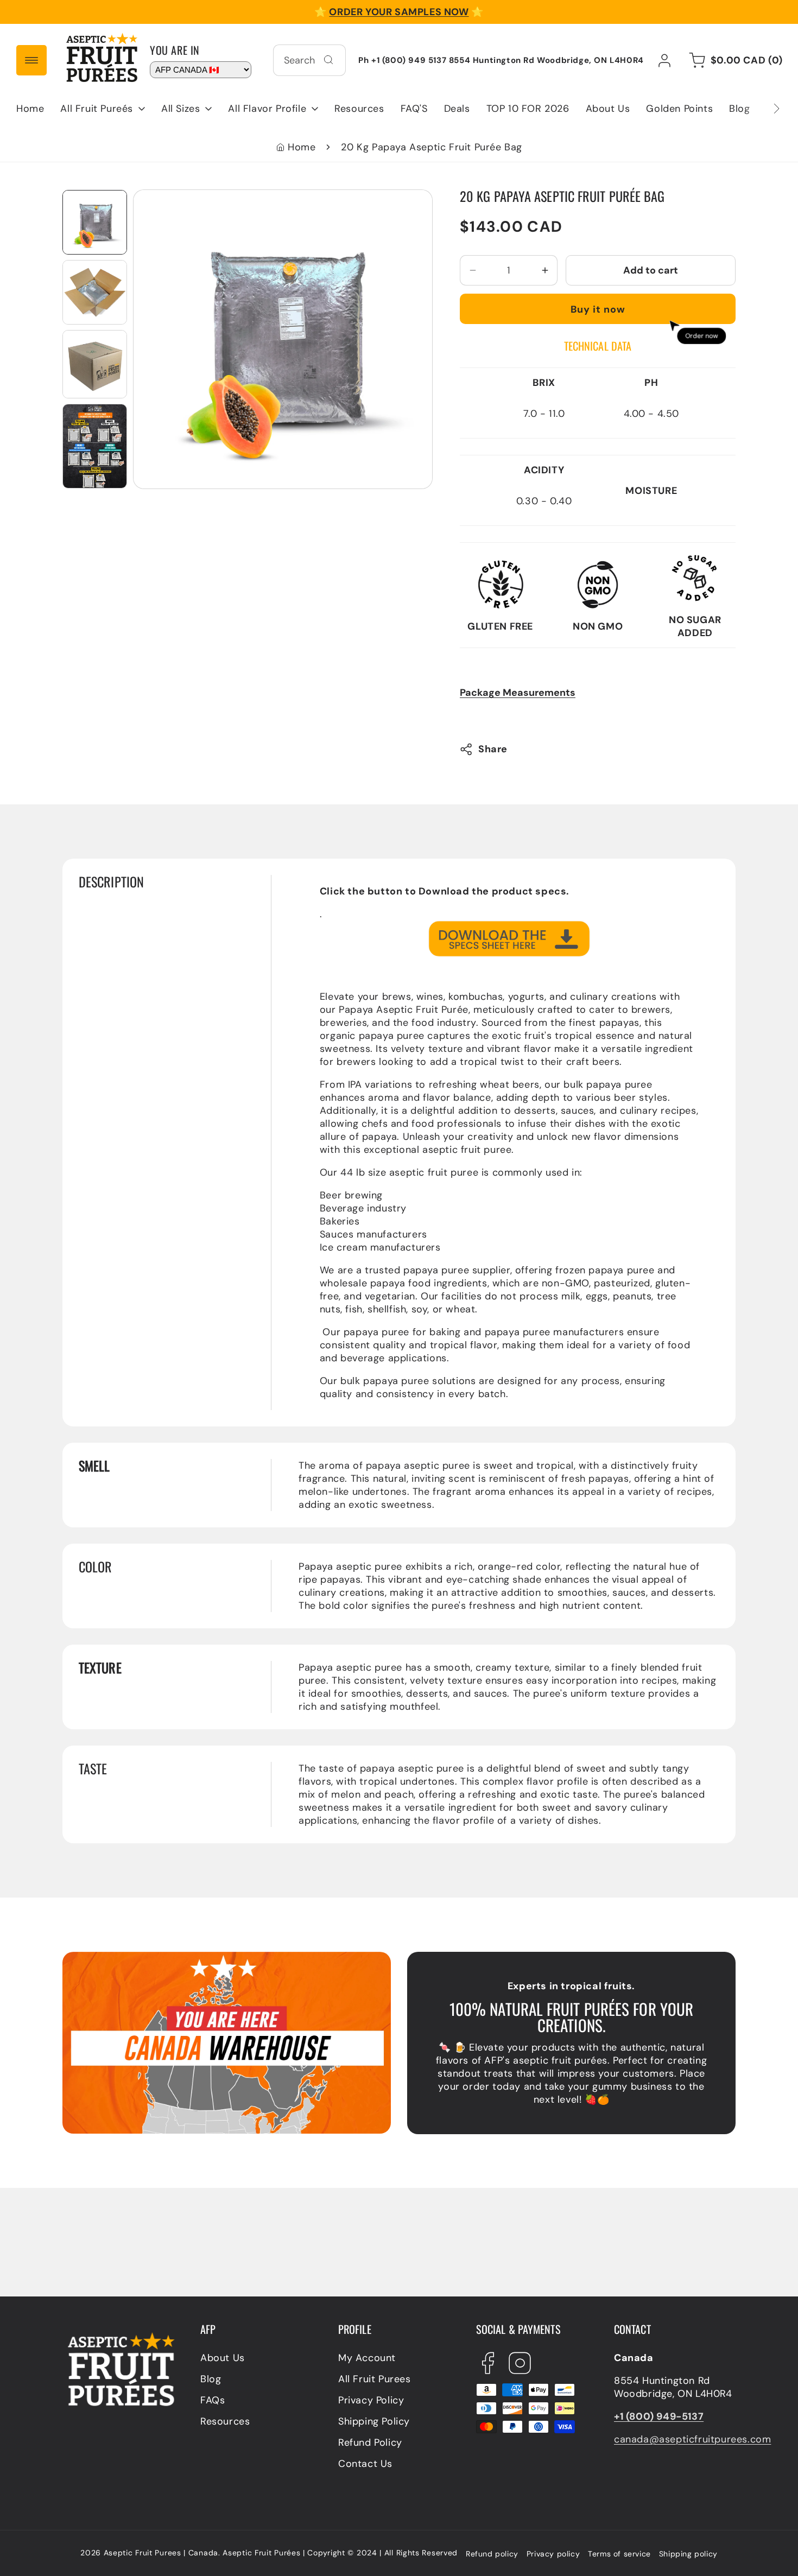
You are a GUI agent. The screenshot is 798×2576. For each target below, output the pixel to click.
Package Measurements (518, 693)
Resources (225, 2421)
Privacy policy (553, 2554)
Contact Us (365, 2464)
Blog (211, 2379)
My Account (367, 2358)
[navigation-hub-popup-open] (31, 60)
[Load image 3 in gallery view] (95, 364)
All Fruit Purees (375, 2379)
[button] (103, 109)
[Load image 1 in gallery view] (95, 222)
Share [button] (493, 749)
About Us (223, 2358)
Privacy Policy (371, 2400)
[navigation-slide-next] (763, 109)
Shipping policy (688, 2554)
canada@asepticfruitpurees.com (692, 2439)
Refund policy (492, 2554)
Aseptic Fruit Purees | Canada (161, 2553)
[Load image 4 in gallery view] (95, 446)
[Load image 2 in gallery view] (95, 292)
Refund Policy (370, 2442)
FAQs (213, 2400)
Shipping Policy (374, 2421)
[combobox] (309, 60)
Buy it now (598, 309)
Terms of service (619, 2554)
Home (302, 147)
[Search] (328, 60)
